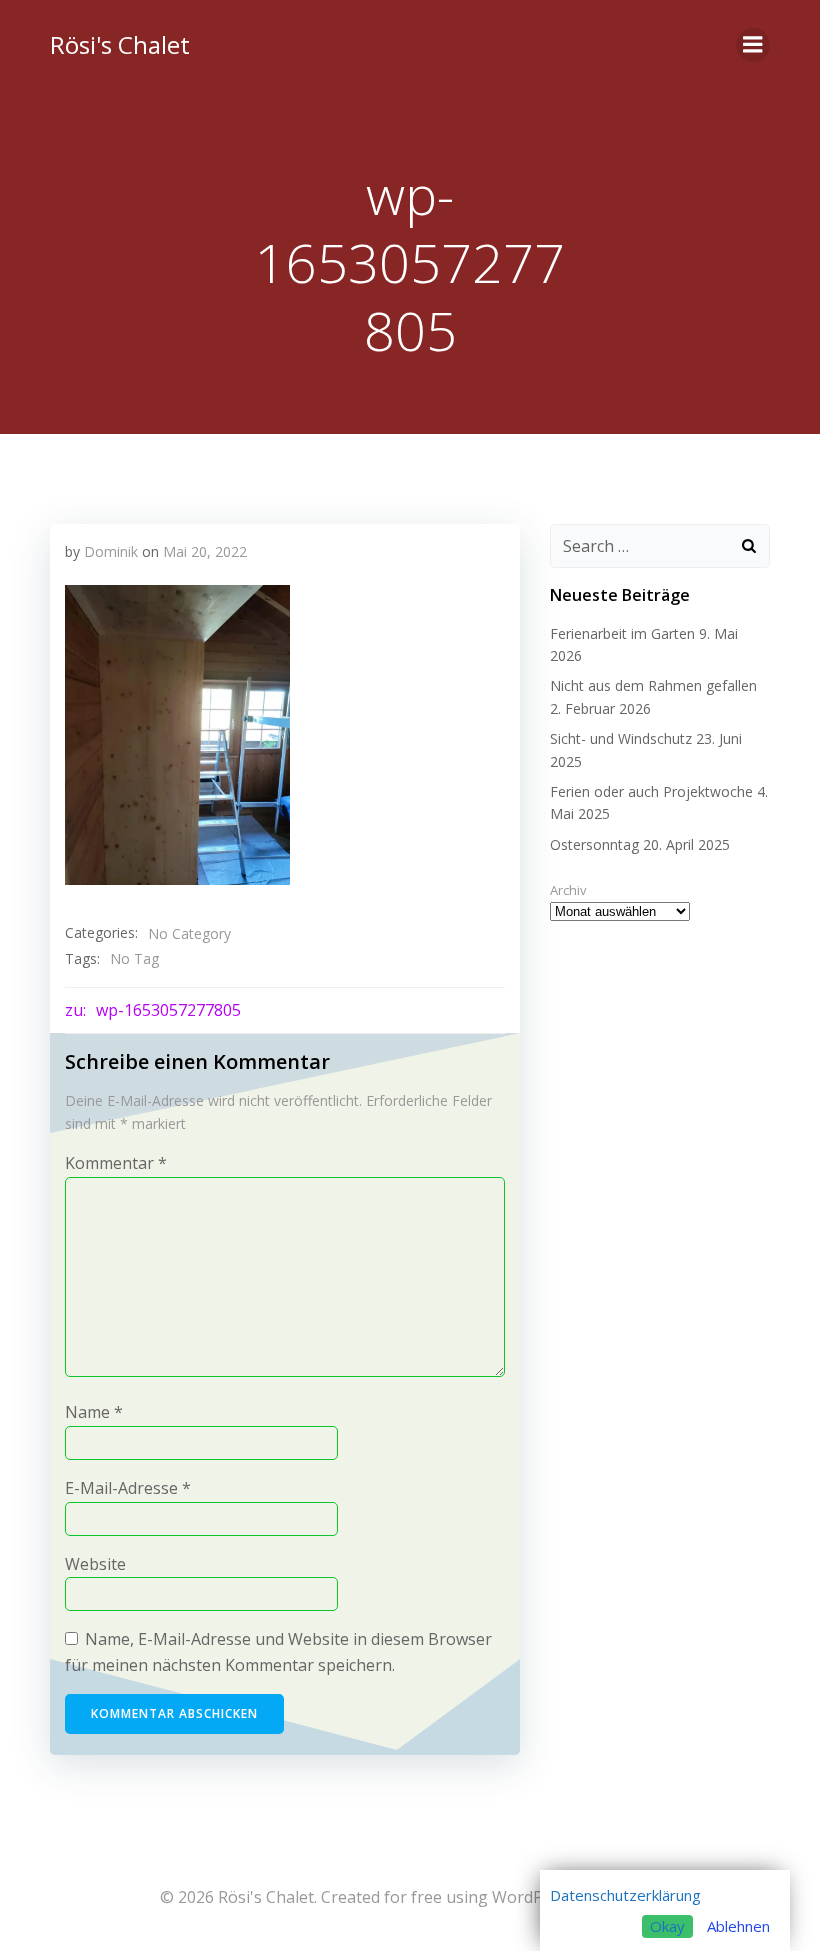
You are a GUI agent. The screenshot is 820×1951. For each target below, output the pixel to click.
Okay (667, 1926)
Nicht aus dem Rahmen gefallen (653, 685)
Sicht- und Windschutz (621, 738)
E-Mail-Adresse (128, 1488)
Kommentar (116, 1163)
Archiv (568, 890)
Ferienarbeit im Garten (622, 633)
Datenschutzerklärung (625, 1895)
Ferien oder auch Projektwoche (651, 791)
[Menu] (753, 45)
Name (94, 1412)
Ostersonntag (594, 844)
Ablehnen (738, 1926)
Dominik (111, 551)
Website (95, 1564)
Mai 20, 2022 (205, 551)
